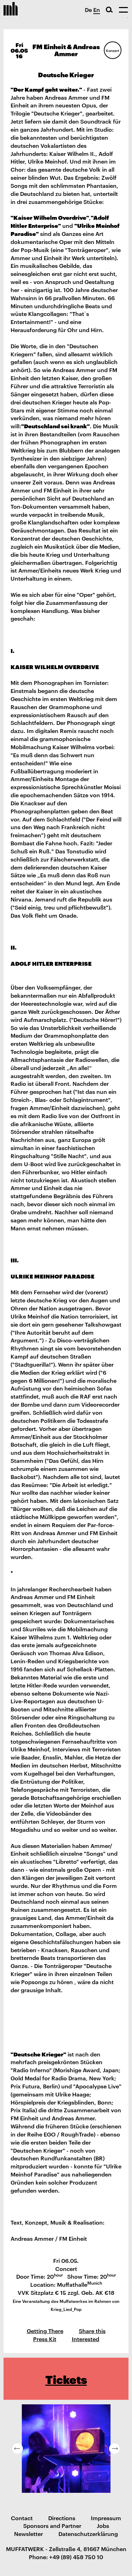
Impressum (106, 2518)
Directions (62, 2518)
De (88, 9)
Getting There (45, 2331)
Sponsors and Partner (52, 2525)
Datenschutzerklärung (88, 2534)
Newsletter (29, 2534)
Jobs (103, 2525)
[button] (18, 2449)
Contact (22, 2518)
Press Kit (45, 2339)
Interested (86, 2339)
